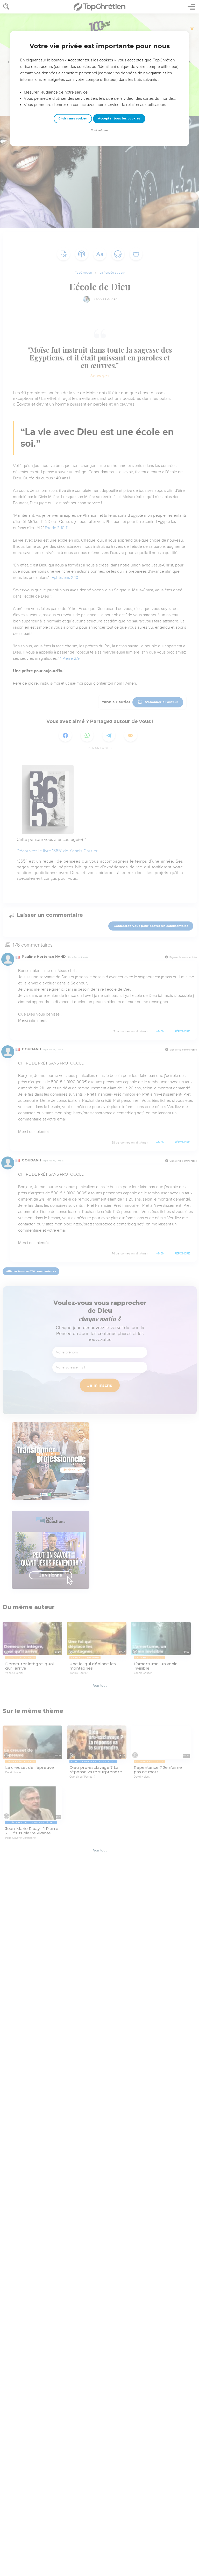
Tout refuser (99, 130)
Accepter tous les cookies (119, 118)
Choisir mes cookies (73, 119)
